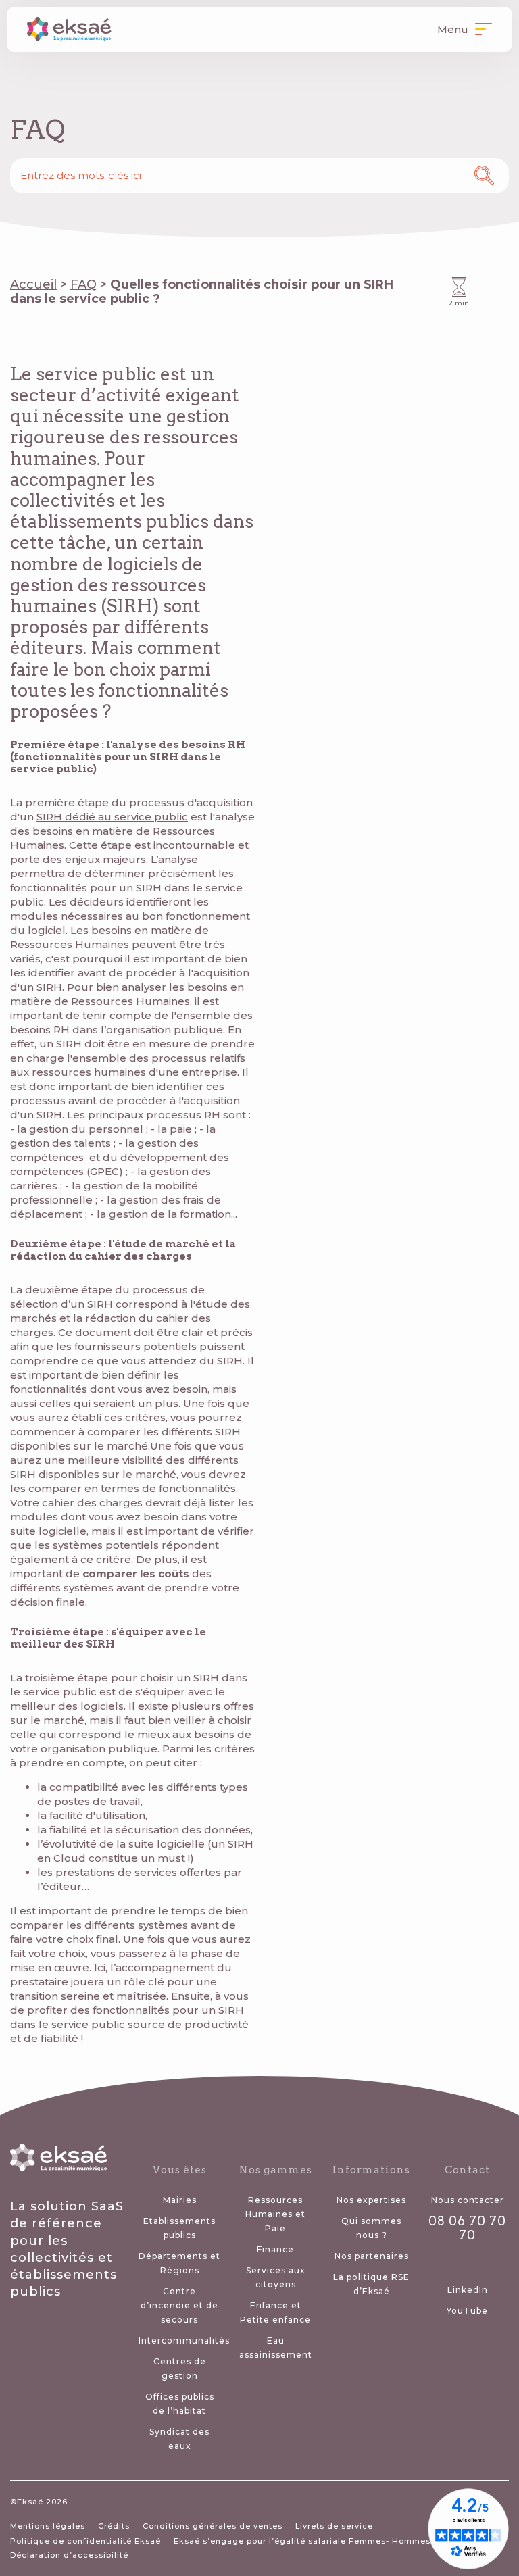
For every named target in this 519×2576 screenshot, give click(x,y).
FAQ (83, 284)
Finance (275, 2249)
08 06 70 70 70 (467, 2228)
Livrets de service (334, 2526)
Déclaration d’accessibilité (69, 2555)
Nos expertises (371, 2200)
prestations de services (116, 1872)
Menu (454, 29)
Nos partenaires (372, 2256)
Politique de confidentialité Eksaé (85, 2541)
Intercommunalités (184, 2340)
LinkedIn (468, 2290)
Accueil (33, 284)
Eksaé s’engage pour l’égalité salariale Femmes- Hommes (302, 2541)
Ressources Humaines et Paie (275, 2214)
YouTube (467, 2311)
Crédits (114, 2526)
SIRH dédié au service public (112, 817)
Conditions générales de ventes (213, 2526)
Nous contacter (468, 2200)
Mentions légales (48, 2526)
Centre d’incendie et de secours (179, 2305)
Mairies (180, 2200)
